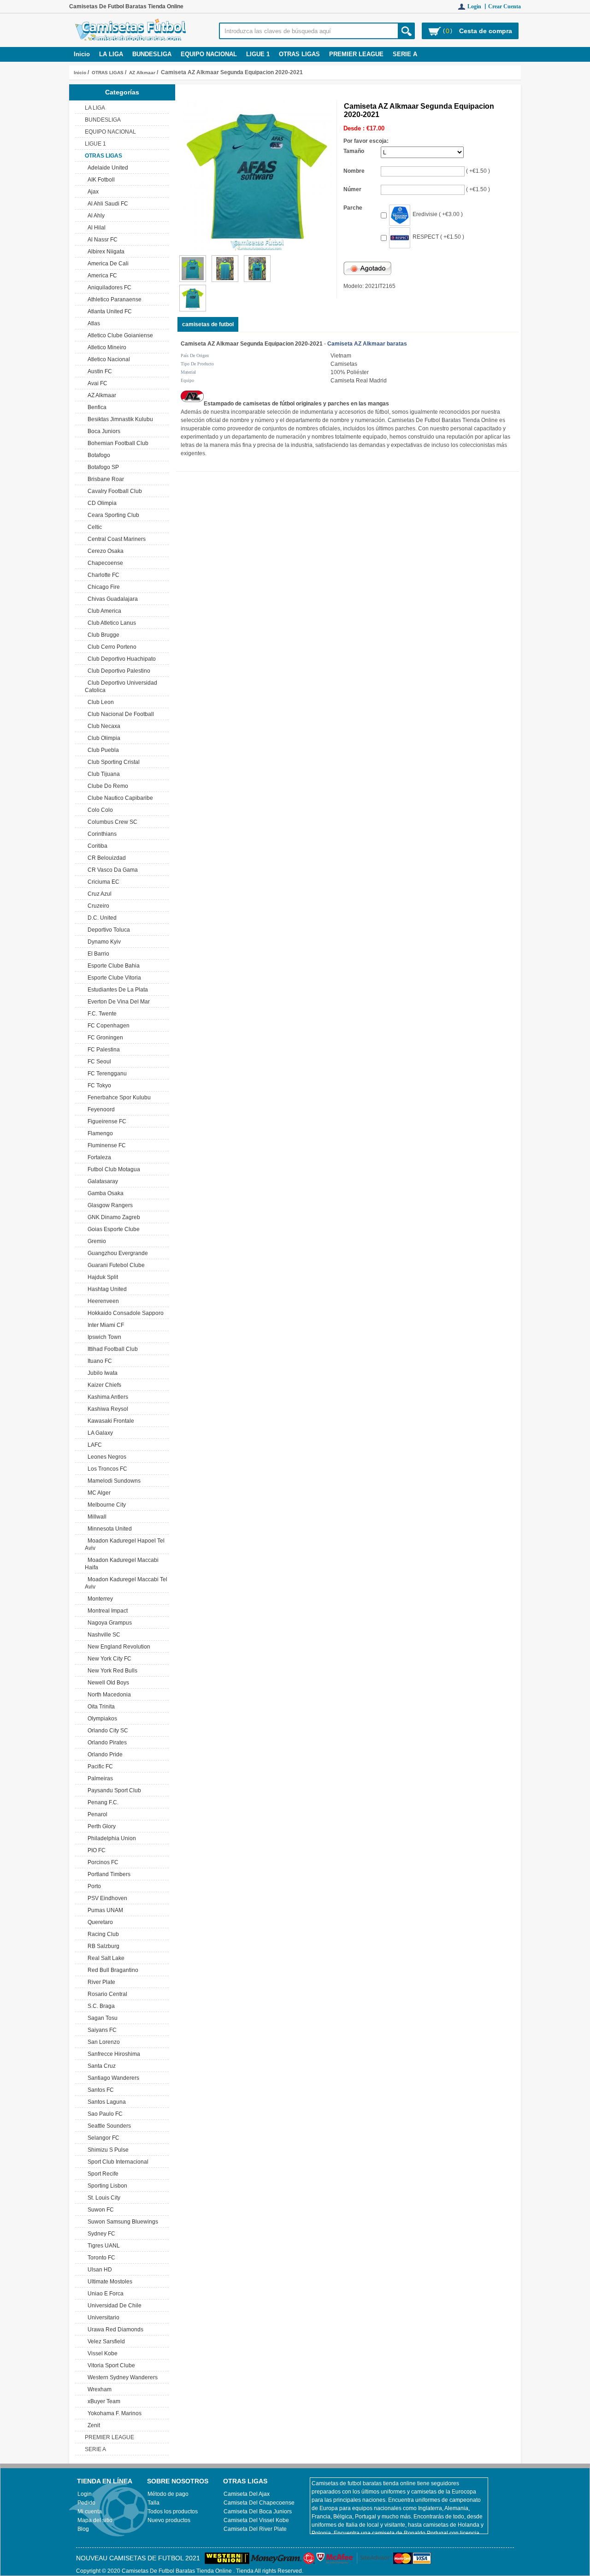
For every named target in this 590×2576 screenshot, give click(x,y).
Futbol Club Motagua (112, 1169)
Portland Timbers (108, 1874)
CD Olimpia (101, 503)
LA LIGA (111, 54)
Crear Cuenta (504, 6)
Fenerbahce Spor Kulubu (118, 1097)
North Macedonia (108, 1695)
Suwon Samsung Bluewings (121, 2222)
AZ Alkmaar (142, 73)
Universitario (102, 2318)
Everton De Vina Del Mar (117, 1002)
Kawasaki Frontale (109, 1421)
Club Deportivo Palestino (118, 671)
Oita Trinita (100, 1707)
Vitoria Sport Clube (110, 2365)
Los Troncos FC (106, 1469)
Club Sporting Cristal (112, 762)
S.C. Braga (100, 2006)
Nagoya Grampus (108, 1623)
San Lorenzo (102, 2042)
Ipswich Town (103, 1337)
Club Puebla (102, 750)
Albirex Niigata (105, 252)
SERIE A (405, 54)
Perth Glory (100, 1826)
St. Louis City (103, 2198)
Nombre (354, 171)
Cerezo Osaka (104, 551)
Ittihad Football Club (111, 1349)
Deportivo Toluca (107, 930)
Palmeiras (99, 1778)
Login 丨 (478, 6)
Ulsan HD (98, 2270)
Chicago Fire (102, 587)
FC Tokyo (98, 1086)
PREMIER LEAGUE (356, 54)
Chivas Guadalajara (111, 599)
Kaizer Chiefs (103, 1385)
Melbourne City (105, 1505)
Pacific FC (99, 1766)
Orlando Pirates (106, 1743)
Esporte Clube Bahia (112, 966)
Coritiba (96, 846)
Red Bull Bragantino (112, 1970)
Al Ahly (95, 216)
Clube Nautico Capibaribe (119, 798)
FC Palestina (102, 1050)
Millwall (96, 1517)
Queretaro (99, 1922)
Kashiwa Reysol (106, 1409)
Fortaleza (98, 1157)
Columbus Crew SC (111, 822)
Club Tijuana (102, 774)
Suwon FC (99, 2210)
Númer (352, 189)
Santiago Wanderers (112, 2078)
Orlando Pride (104, 1754)
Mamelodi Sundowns (113, 1481)
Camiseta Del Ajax (247, 2494)
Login (85, 2494)
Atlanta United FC (108, 311)
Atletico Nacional (107, 359)
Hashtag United (106, 1289)
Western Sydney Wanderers (121, 2377)
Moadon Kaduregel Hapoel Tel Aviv (125, 1544)
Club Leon (99, 702)
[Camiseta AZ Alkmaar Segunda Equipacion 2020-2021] (193, 280)
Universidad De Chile (113, 2306)
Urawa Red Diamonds (114, 2330)
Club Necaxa (103, 726)
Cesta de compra (486, 31)
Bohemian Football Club (117, 443)
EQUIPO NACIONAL (209, 54)
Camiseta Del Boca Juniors (258, 2511)
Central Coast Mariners (115, 539)
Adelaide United (106, 168)
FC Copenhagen (107, 1026)
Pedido (86, 2503)
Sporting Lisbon (106, 2186)
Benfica (96, 407)
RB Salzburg (102, 1946)
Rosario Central (106, 1994)
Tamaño (354, 151)
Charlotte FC (102, 575)
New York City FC (108, 1659)
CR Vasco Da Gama (111, 870)
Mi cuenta (90, 2511)
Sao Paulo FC (104, 2114)
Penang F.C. (102, 1802)
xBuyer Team (103, 2401)
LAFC (93, 1445)
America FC (101, 276)
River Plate (100, 1982)
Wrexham (98, 2389)
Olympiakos (101, 1719)
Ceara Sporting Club (112, 515)
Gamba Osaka (104, 1193)
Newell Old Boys (107, 1683)
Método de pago (168, 2494)
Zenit (92, 2425)
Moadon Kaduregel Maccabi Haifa (122, 1564)
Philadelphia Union (110, 1838)
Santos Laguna (105, 2102)
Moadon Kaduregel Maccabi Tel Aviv (126, 1583)
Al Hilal (95, 228)
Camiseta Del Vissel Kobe (256, 2520)
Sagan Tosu (101, 2018)
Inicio (82, 54)
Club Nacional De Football (119, 714)
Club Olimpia (103, 738)
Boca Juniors (103, 431)
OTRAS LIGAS (108, 73)
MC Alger (98, 1493)
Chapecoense (104, 563)
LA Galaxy (99, 1433)
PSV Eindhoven (106, 1898)
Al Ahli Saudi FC (106, 204)
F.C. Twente (101, 1014)
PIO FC (95, 1850)
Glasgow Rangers (109, 1205)
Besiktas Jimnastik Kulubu (119, 419)
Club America (103, 611)
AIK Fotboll (100, 180)
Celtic (93, 527)
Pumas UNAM (104, 1910)
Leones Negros (106, 1457)
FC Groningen (104, 1038)
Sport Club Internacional (117, 2162)
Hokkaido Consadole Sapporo (124, 1313)
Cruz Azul (98, 894)
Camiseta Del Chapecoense (259, 2503)
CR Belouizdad (105, 858)
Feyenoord (100, 1109)
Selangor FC (102, 2138)
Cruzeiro (97, 906)
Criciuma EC (102, 882)
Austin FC (98, 371)
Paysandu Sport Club (113, 1790)
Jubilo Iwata (101, 1373)
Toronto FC (100, 2258)
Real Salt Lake (105, 1958)
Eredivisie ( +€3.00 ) (438, 214)
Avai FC (96, 383)
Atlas (92, 323)
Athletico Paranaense (113, 299)
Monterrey (99, 1599)
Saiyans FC (101, 2030)
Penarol (96, 1814)
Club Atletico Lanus (110, 623)
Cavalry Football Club (113, 491)
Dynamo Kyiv (103, 942)
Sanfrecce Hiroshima (112, 2054)
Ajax (92, 192)
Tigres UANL (102, 2246)
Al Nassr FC (101, 240)
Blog (83, 2529)
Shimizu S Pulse (107, 2150)
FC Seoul (98, 1062)
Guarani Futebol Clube (115, 1265)
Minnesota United (108, 1529)
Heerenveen (102, 1301)
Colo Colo (99, 810)
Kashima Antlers (106, 1397)
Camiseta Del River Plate (255, 2529)
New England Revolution (118, 1647)
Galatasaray (101, 1181)
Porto (93, 1886)
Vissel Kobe (101, 2353)
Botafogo (97, 455)
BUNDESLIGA (152, 54)
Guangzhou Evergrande (116, 1253)
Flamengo (99, 1133)
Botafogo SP (102, 467)
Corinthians (101, 834)
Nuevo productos (169, 2520)
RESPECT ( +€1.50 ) (438, 237)
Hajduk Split (101, 1277)
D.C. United (101, 918)
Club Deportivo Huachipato (120, 659)
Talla (153, 2503)
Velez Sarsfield (105, 2341)
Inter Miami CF (104, 1325)
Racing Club (102, 1934)
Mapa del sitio (95, 2520)
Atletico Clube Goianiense (119, 335)
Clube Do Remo (106, 786)
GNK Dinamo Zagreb (112, 1217)
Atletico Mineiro (106, 347)
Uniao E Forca (104, 2294)
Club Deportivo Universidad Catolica (121, 687)
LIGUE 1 (258, 54)
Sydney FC (100, 2234)
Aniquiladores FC (108, 288)
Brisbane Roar (104, 479)
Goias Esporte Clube (112, 1229)
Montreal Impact (106, 1611)
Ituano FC (98, 1361)
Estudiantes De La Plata (116, 990)
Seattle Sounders (108, 2126)
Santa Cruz (100, 2066)
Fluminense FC (105, 1145)
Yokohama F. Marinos (113, 2413)
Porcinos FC (102, 1862)
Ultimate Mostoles (109, 2282)
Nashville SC (103, 1635)
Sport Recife (102, 2174)
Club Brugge (102, 635)
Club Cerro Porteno (111, 647)
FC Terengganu (106, 1074)
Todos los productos (173, 2511)
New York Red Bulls (111, 1671)
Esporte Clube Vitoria (113, 978)
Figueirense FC (106, 1121)
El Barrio (97, 954)
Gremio (95, 1241)
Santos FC (99, 2090)
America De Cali (107, 264)
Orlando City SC (106, 1731)
